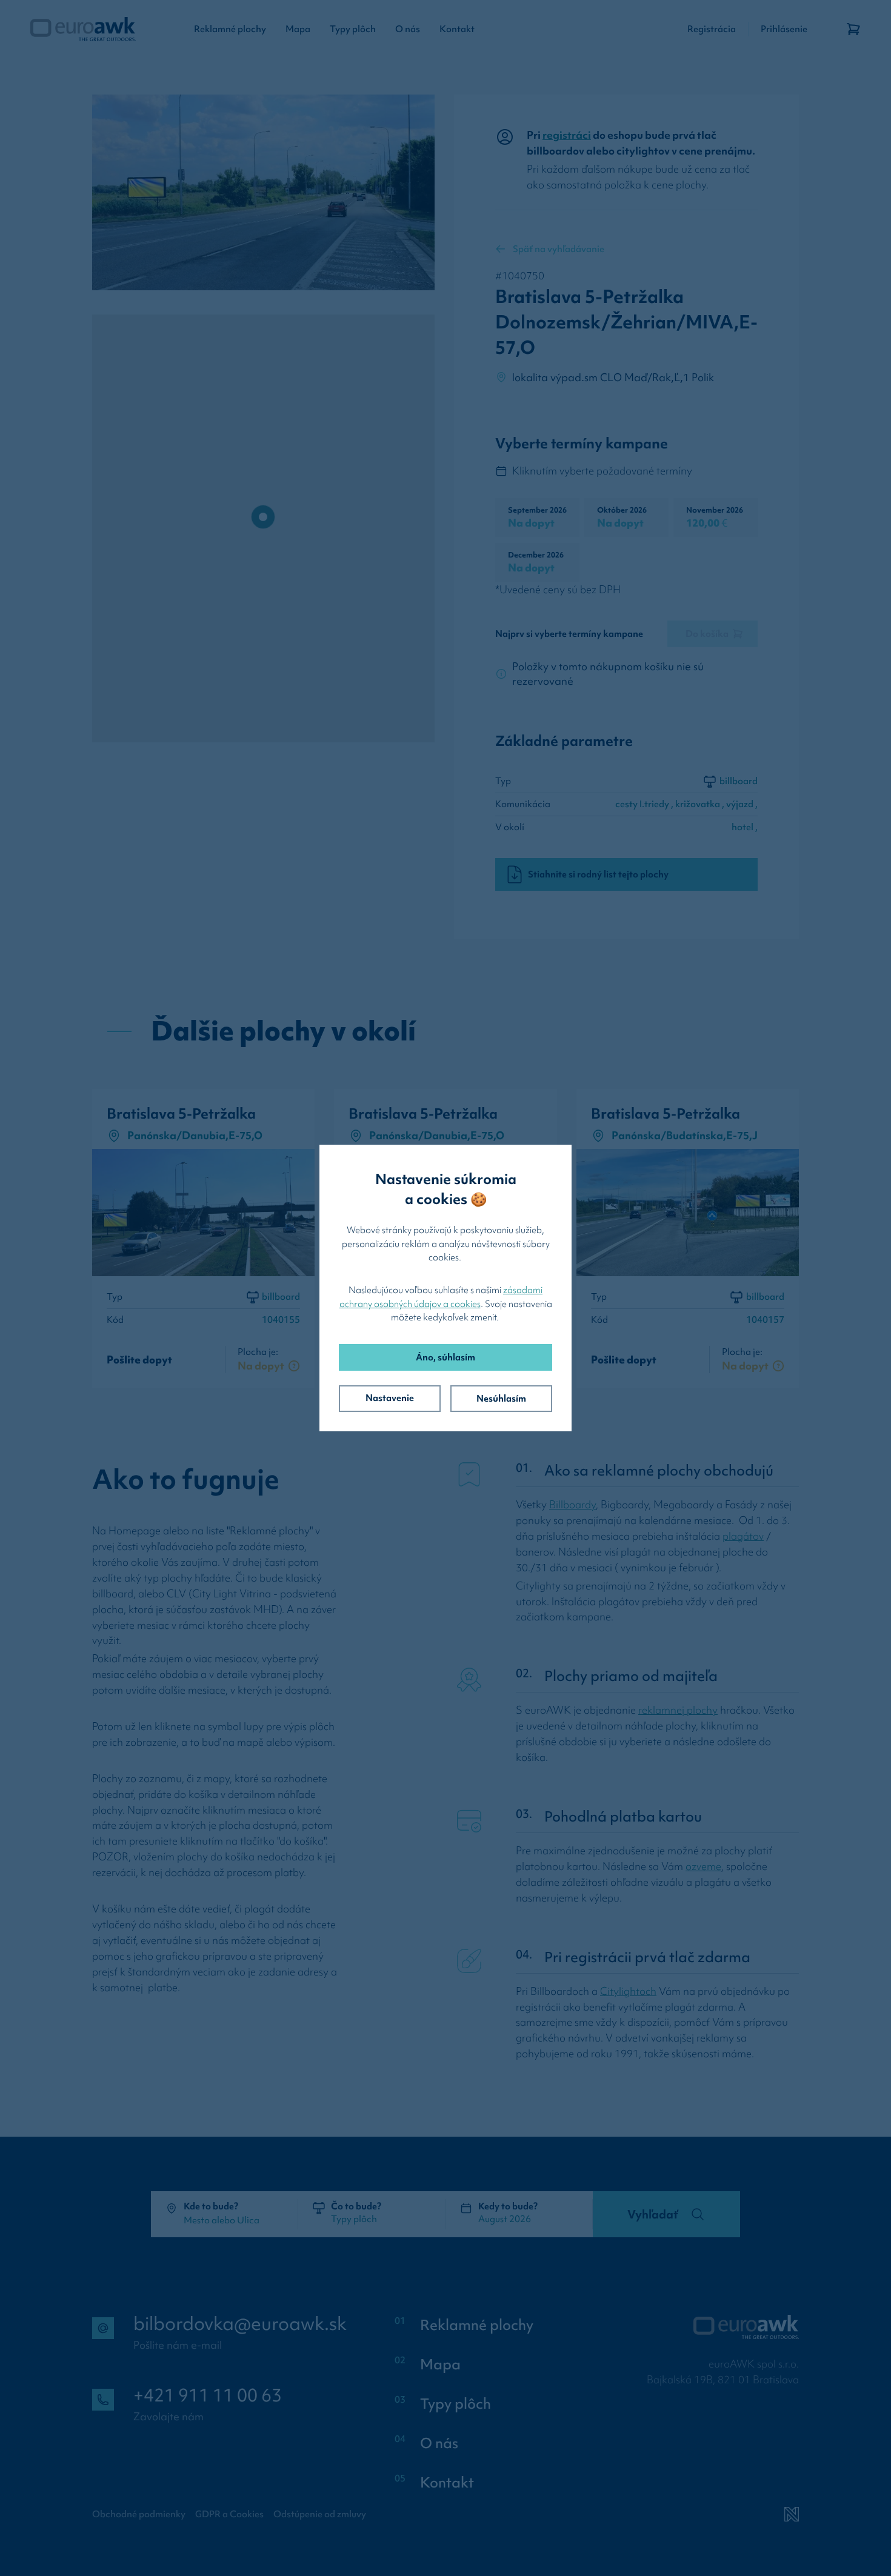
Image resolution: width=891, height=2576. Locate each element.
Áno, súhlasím (446, 1357)
